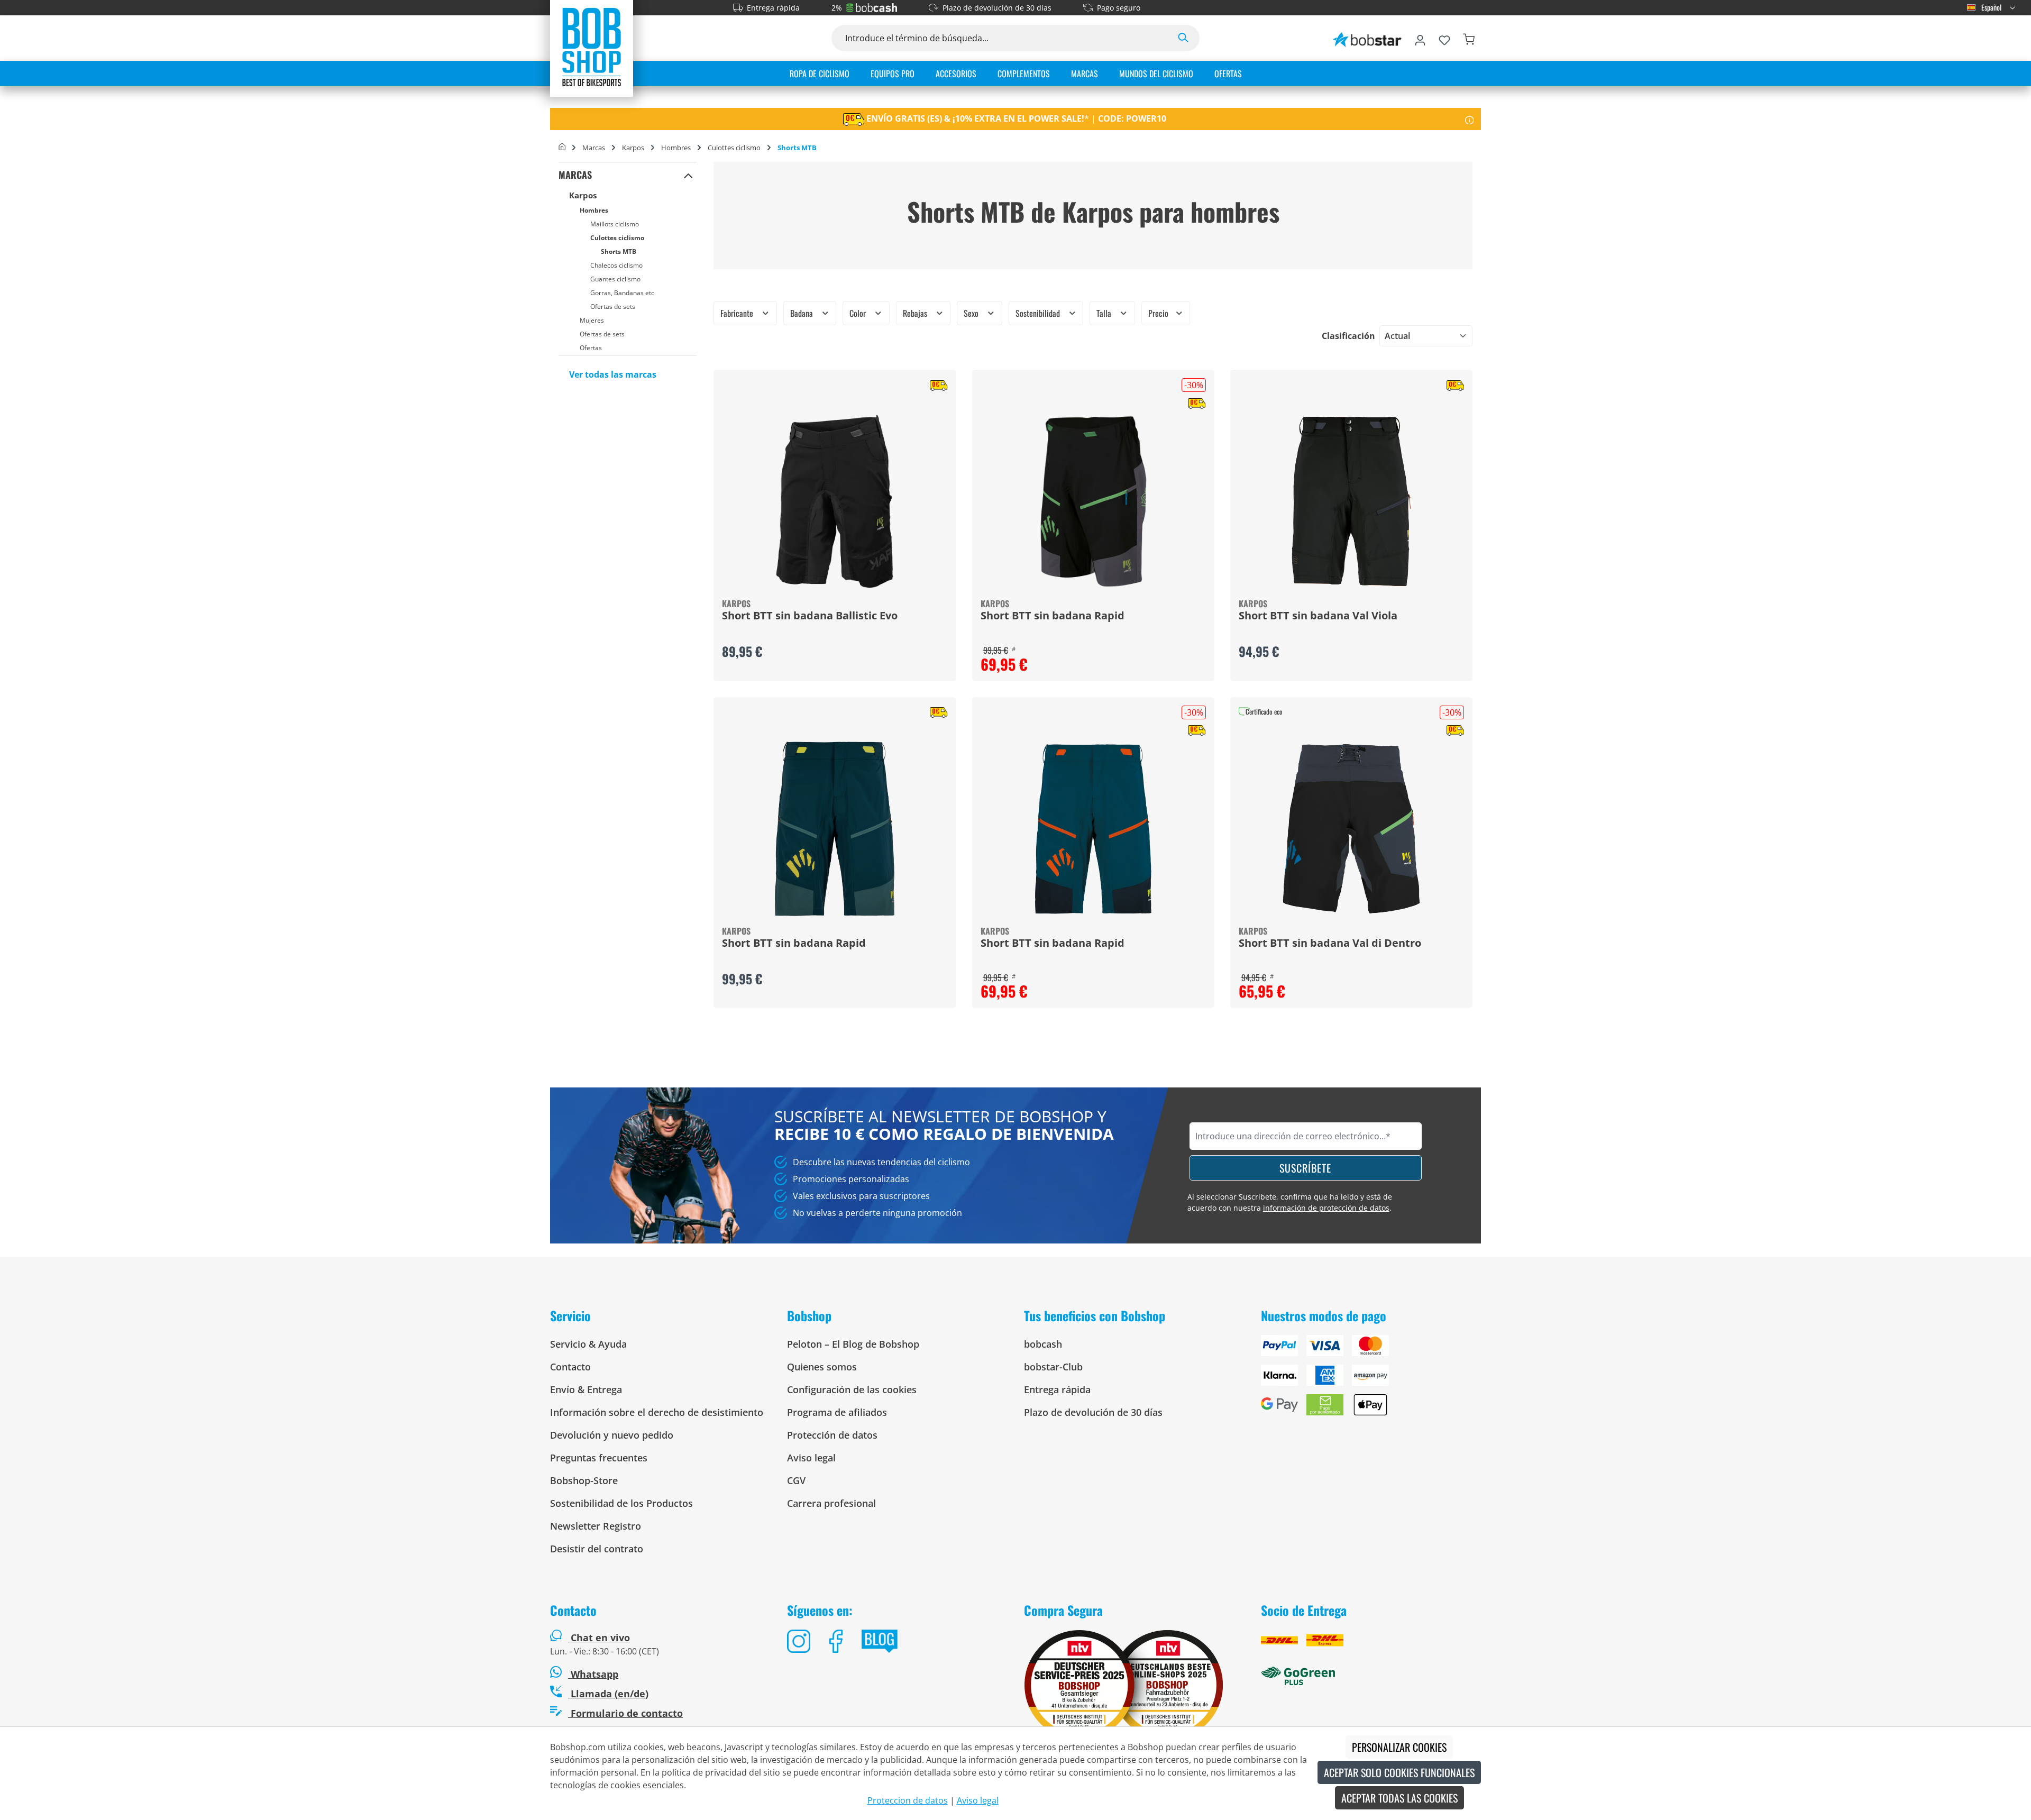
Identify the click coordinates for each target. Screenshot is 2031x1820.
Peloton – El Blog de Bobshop (853, 1344)
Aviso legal (811, 1458)
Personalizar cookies (1399, 1747)
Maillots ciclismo (615, 224)
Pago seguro (1119, 8)
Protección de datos (832, 1435)
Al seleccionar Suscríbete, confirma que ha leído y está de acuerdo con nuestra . (1290, 1202)
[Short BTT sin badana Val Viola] (1351, 501)
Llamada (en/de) (608, 1694)
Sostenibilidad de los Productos (621, 1503)
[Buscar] (1183, 38)
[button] (688, 175)
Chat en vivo (600, 1638)
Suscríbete (1305, 1168)
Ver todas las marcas (613, 374)
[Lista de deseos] (1444, 38)
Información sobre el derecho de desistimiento (657, 1412)
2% (837, 8)
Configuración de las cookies (852, 1389)
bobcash (1043, 1344)
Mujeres (592, 320)
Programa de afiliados (837, 1412)
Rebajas (916, 313)
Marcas (575, 175)
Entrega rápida (773, 8)
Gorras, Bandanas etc (622, 293)
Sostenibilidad (1039, 313)
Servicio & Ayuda (588, 1344)
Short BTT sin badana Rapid (1053, 616)
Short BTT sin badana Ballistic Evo (810, 616)
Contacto (570, 1367)
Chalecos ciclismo (616, 265)
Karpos (583, 195)
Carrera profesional (831, 1503)
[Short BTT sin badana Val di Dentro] (1351, 829)
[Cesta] (1469, 38)
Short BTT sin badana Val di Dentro (1330, 944)
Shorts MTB (619, 251)
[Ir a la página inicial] (592, 47)
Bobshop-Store (584, 1480)
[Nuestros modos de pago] (1371, 1379)
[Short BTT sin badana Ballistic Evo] (835, 501)
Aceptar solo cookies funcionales (1399, 1772)
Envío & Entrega (586, 1389)
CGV (796, 1480)
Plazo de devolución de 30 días (997, 8)
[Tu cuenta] (1420, 38)
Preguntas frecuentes (599, 1458)
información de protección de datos (1326, 1208)
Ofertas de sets (613, 307)
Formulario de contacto (625, 1713)
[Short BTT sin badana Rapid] (1093, 501)
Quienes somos (822, 1367)
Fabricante (738, 313)
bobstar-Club (1053, 1367)
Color (859, 313)
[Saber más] (1470, 119)
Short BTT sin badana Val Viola (1318, 616)
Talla (1105, 313)
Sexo (972, 313)
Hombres (594, 210)
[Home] (562, 148)
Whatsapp (593, 1674)
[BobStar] (1367, 38)
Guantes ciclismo (615, 279)
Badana (803, 313)
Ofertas (591, 348)
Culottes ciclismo (617, 238)
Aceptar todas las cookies (1399, 1798)
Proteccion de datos (908, 1800)
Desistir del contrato (597, 1549)
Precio (1159, 313)
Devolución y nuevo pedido (612, 1435)
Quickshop (835, 525)
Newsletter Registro (596, 1526)
